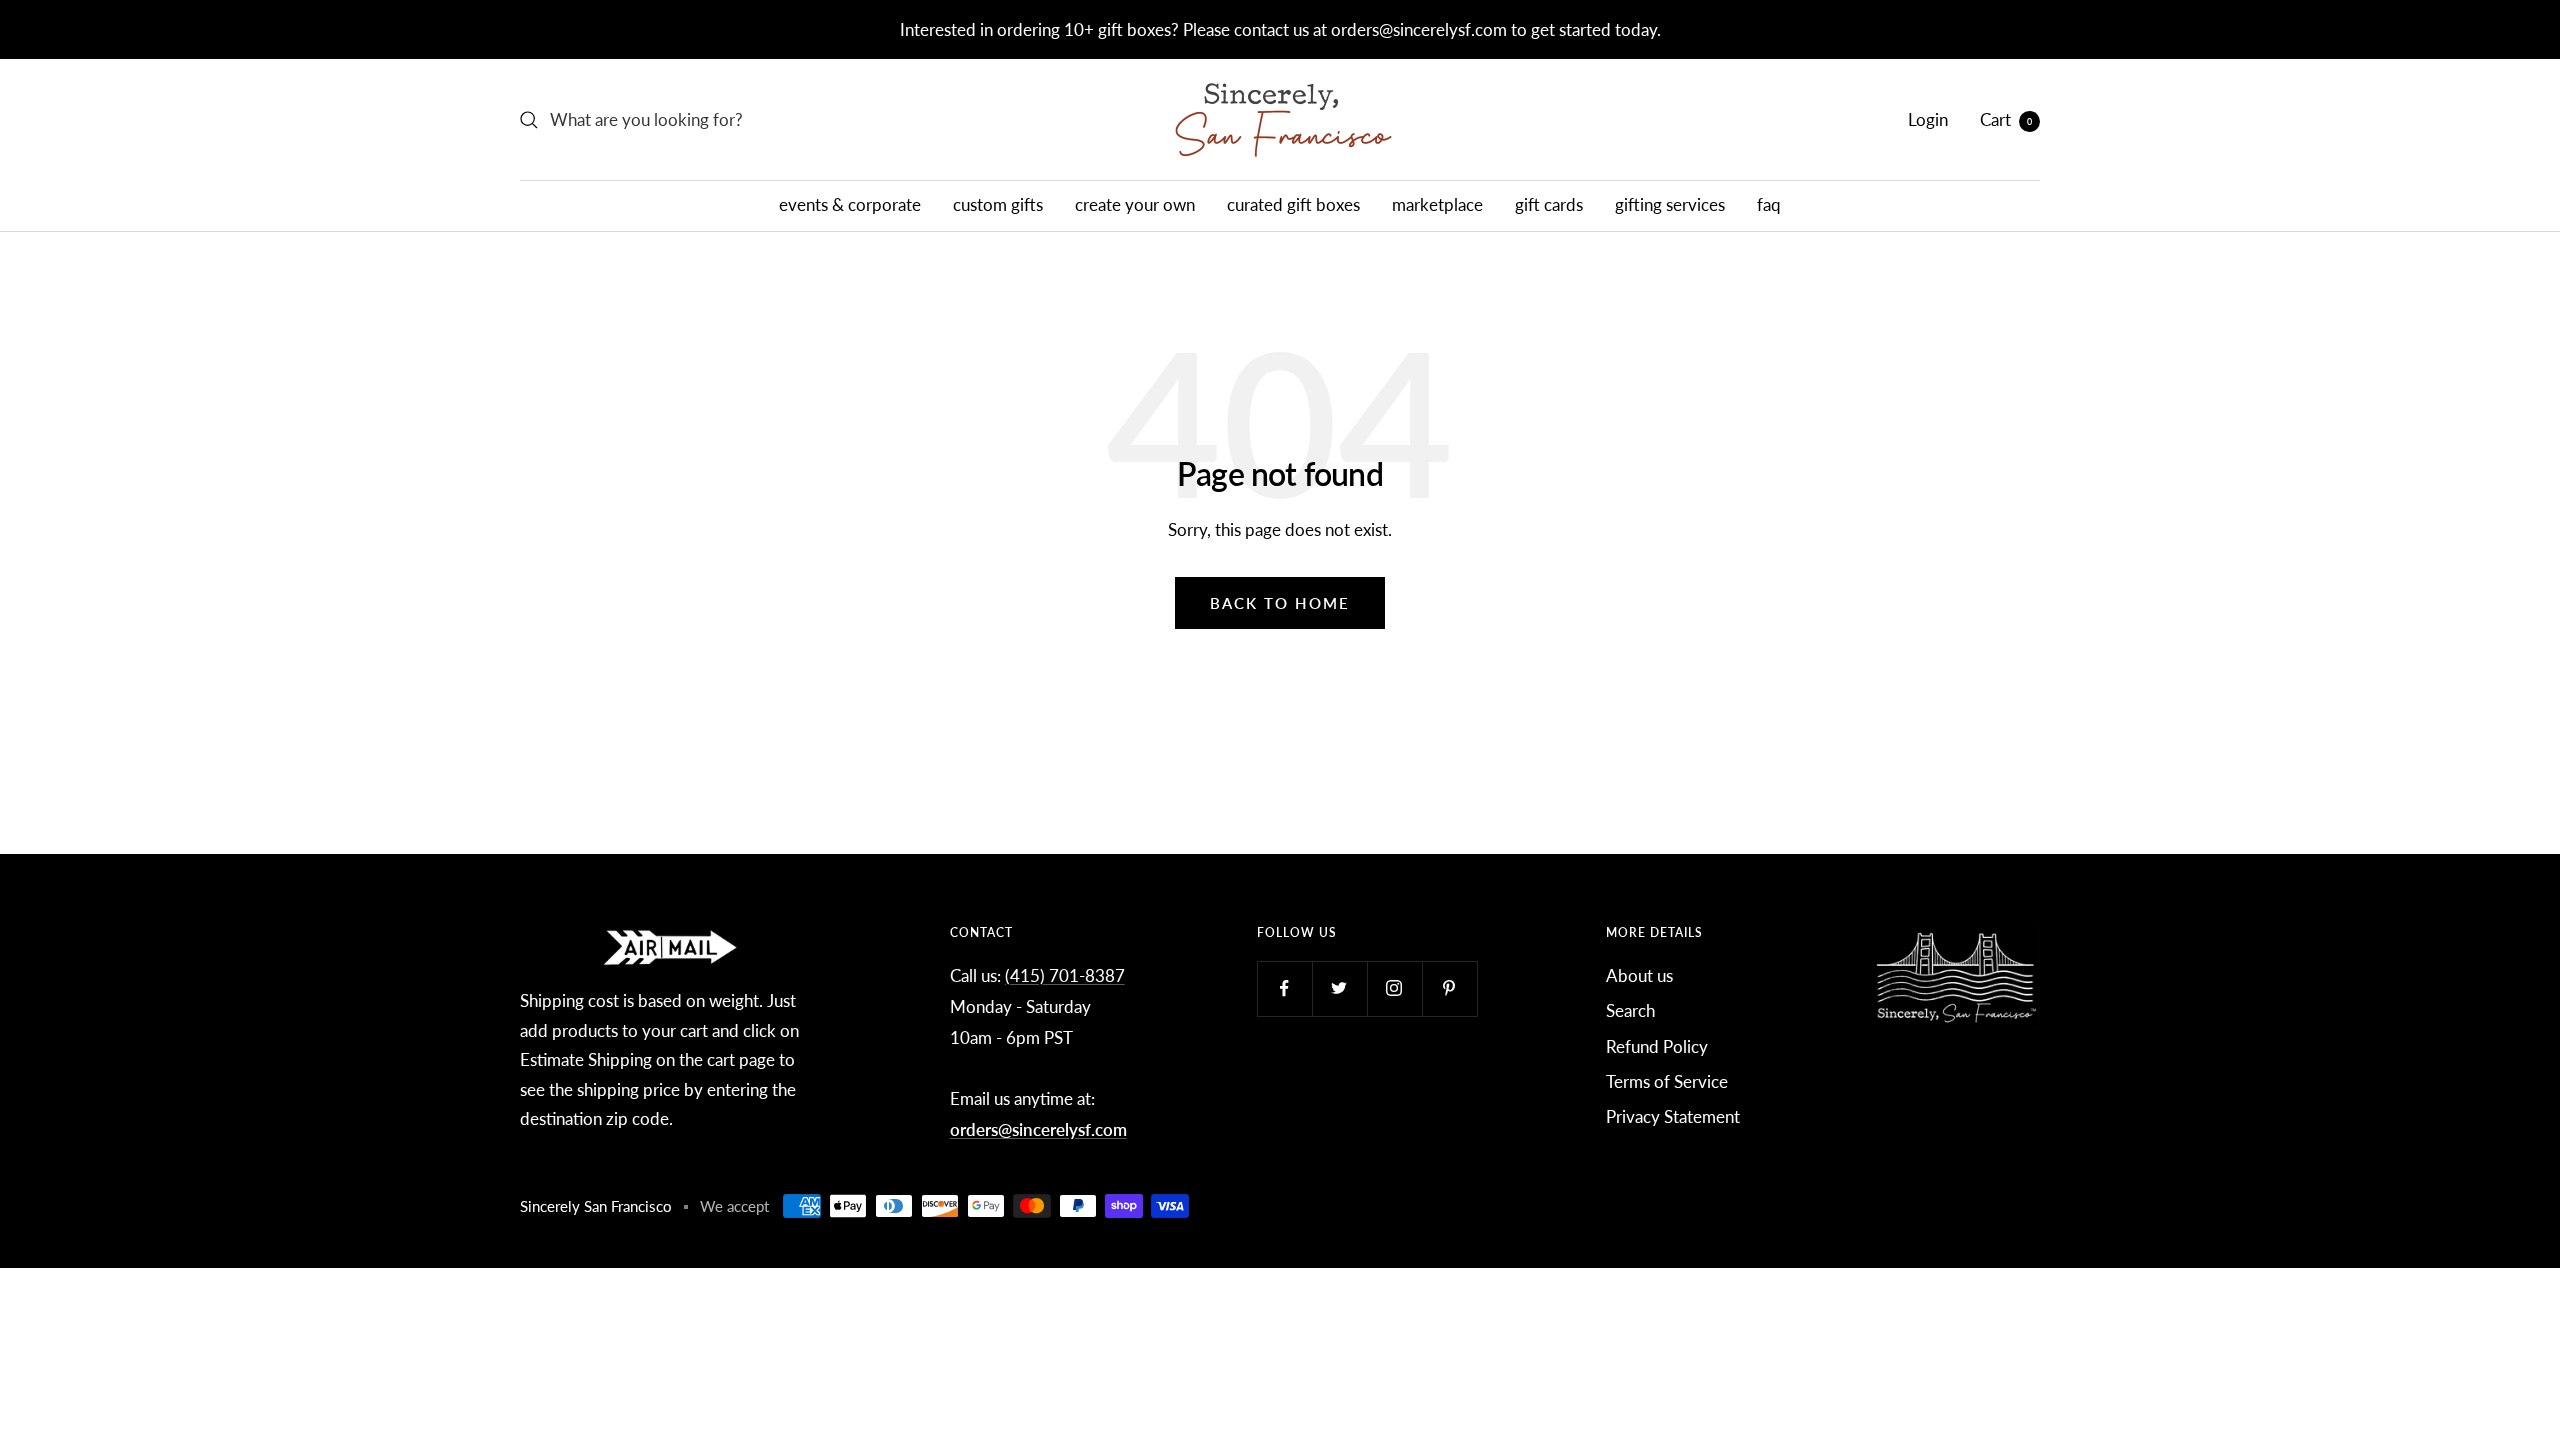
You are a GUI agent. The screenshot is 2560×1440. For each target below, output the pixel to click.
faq (1769, 204)
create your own (1135, 204)
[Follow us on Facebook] (1284, 988)
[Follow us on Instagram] (1394, 988)
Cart (2006, 119)
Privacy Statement (1673, 1116)
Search (1630, 1010)
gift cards (1549, 204)
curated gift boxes (1293, 204)
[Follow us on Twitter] (1339, 988)
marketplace (1437, 204)
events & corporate (850, 204)
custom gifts (998, 204)
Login (1928, 119)
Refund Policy (1657, 1046)
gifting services (1670, 204)
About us (1639, 975)
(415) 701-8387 (1065, 975)
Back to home (1280, 603)
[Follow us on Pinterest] (1449, 988)
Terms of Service (1667, 1081)
